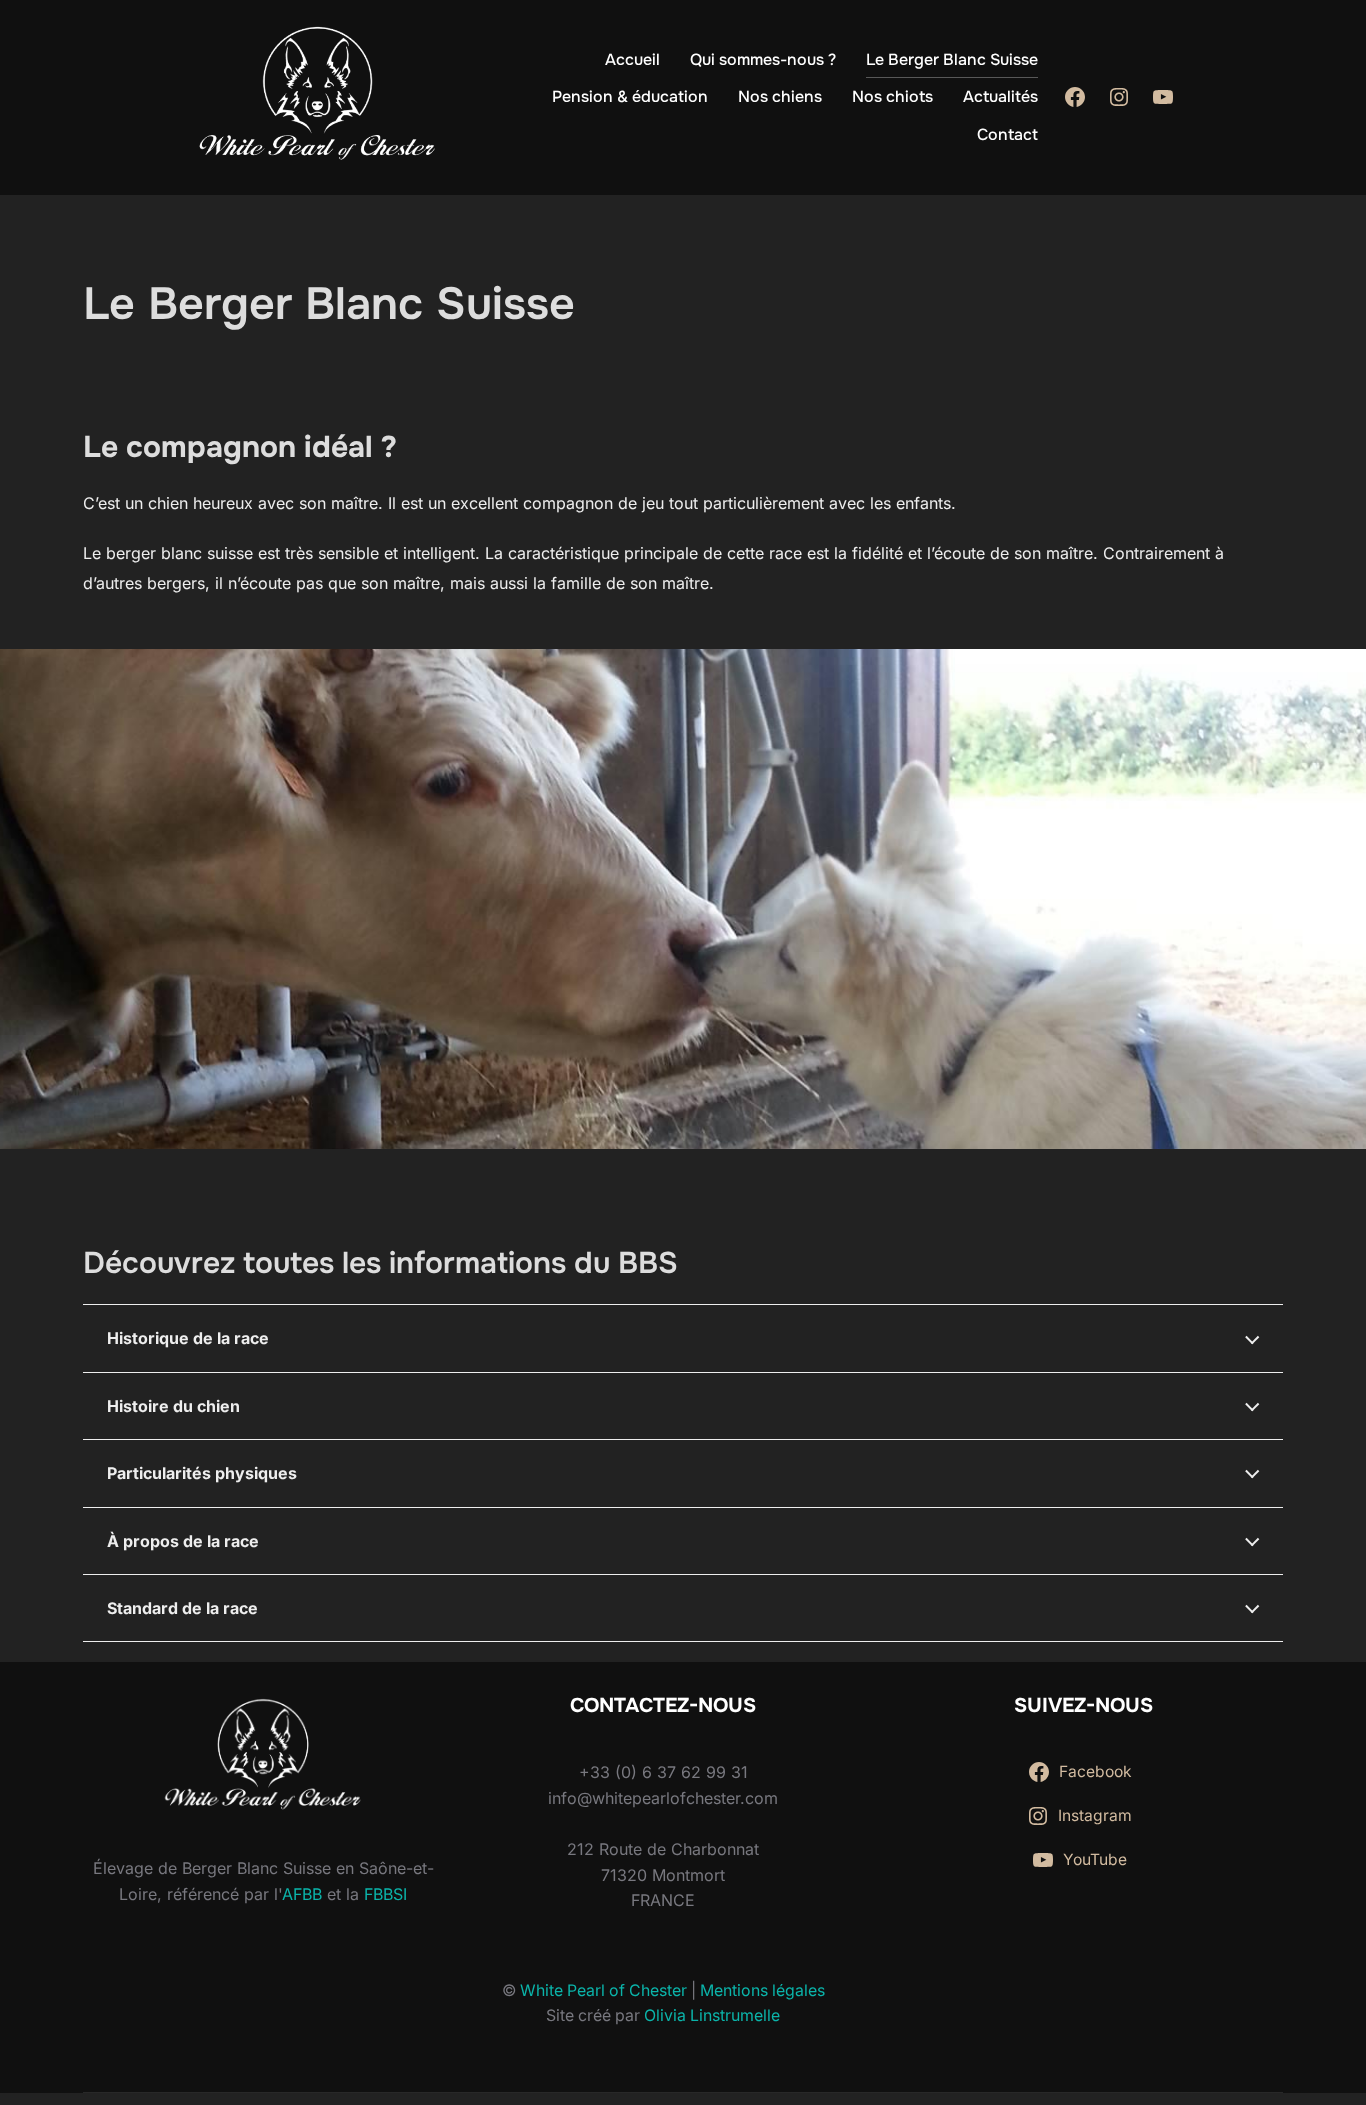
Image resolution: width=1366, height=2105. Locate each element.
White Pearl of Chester (603, 1990)
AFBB (302, 1894)
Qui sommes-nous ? (763, 59)
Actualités (1000, 96)
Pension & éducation (630, 96)
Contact (1007, 134)
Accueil (632, 59)
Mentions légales (762, 1990)
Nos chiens (780, 96)
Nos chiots (892, 96)
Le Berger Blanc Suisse (952, 59)
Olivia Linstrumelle (712, 2015)
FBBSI (385, 1894)
